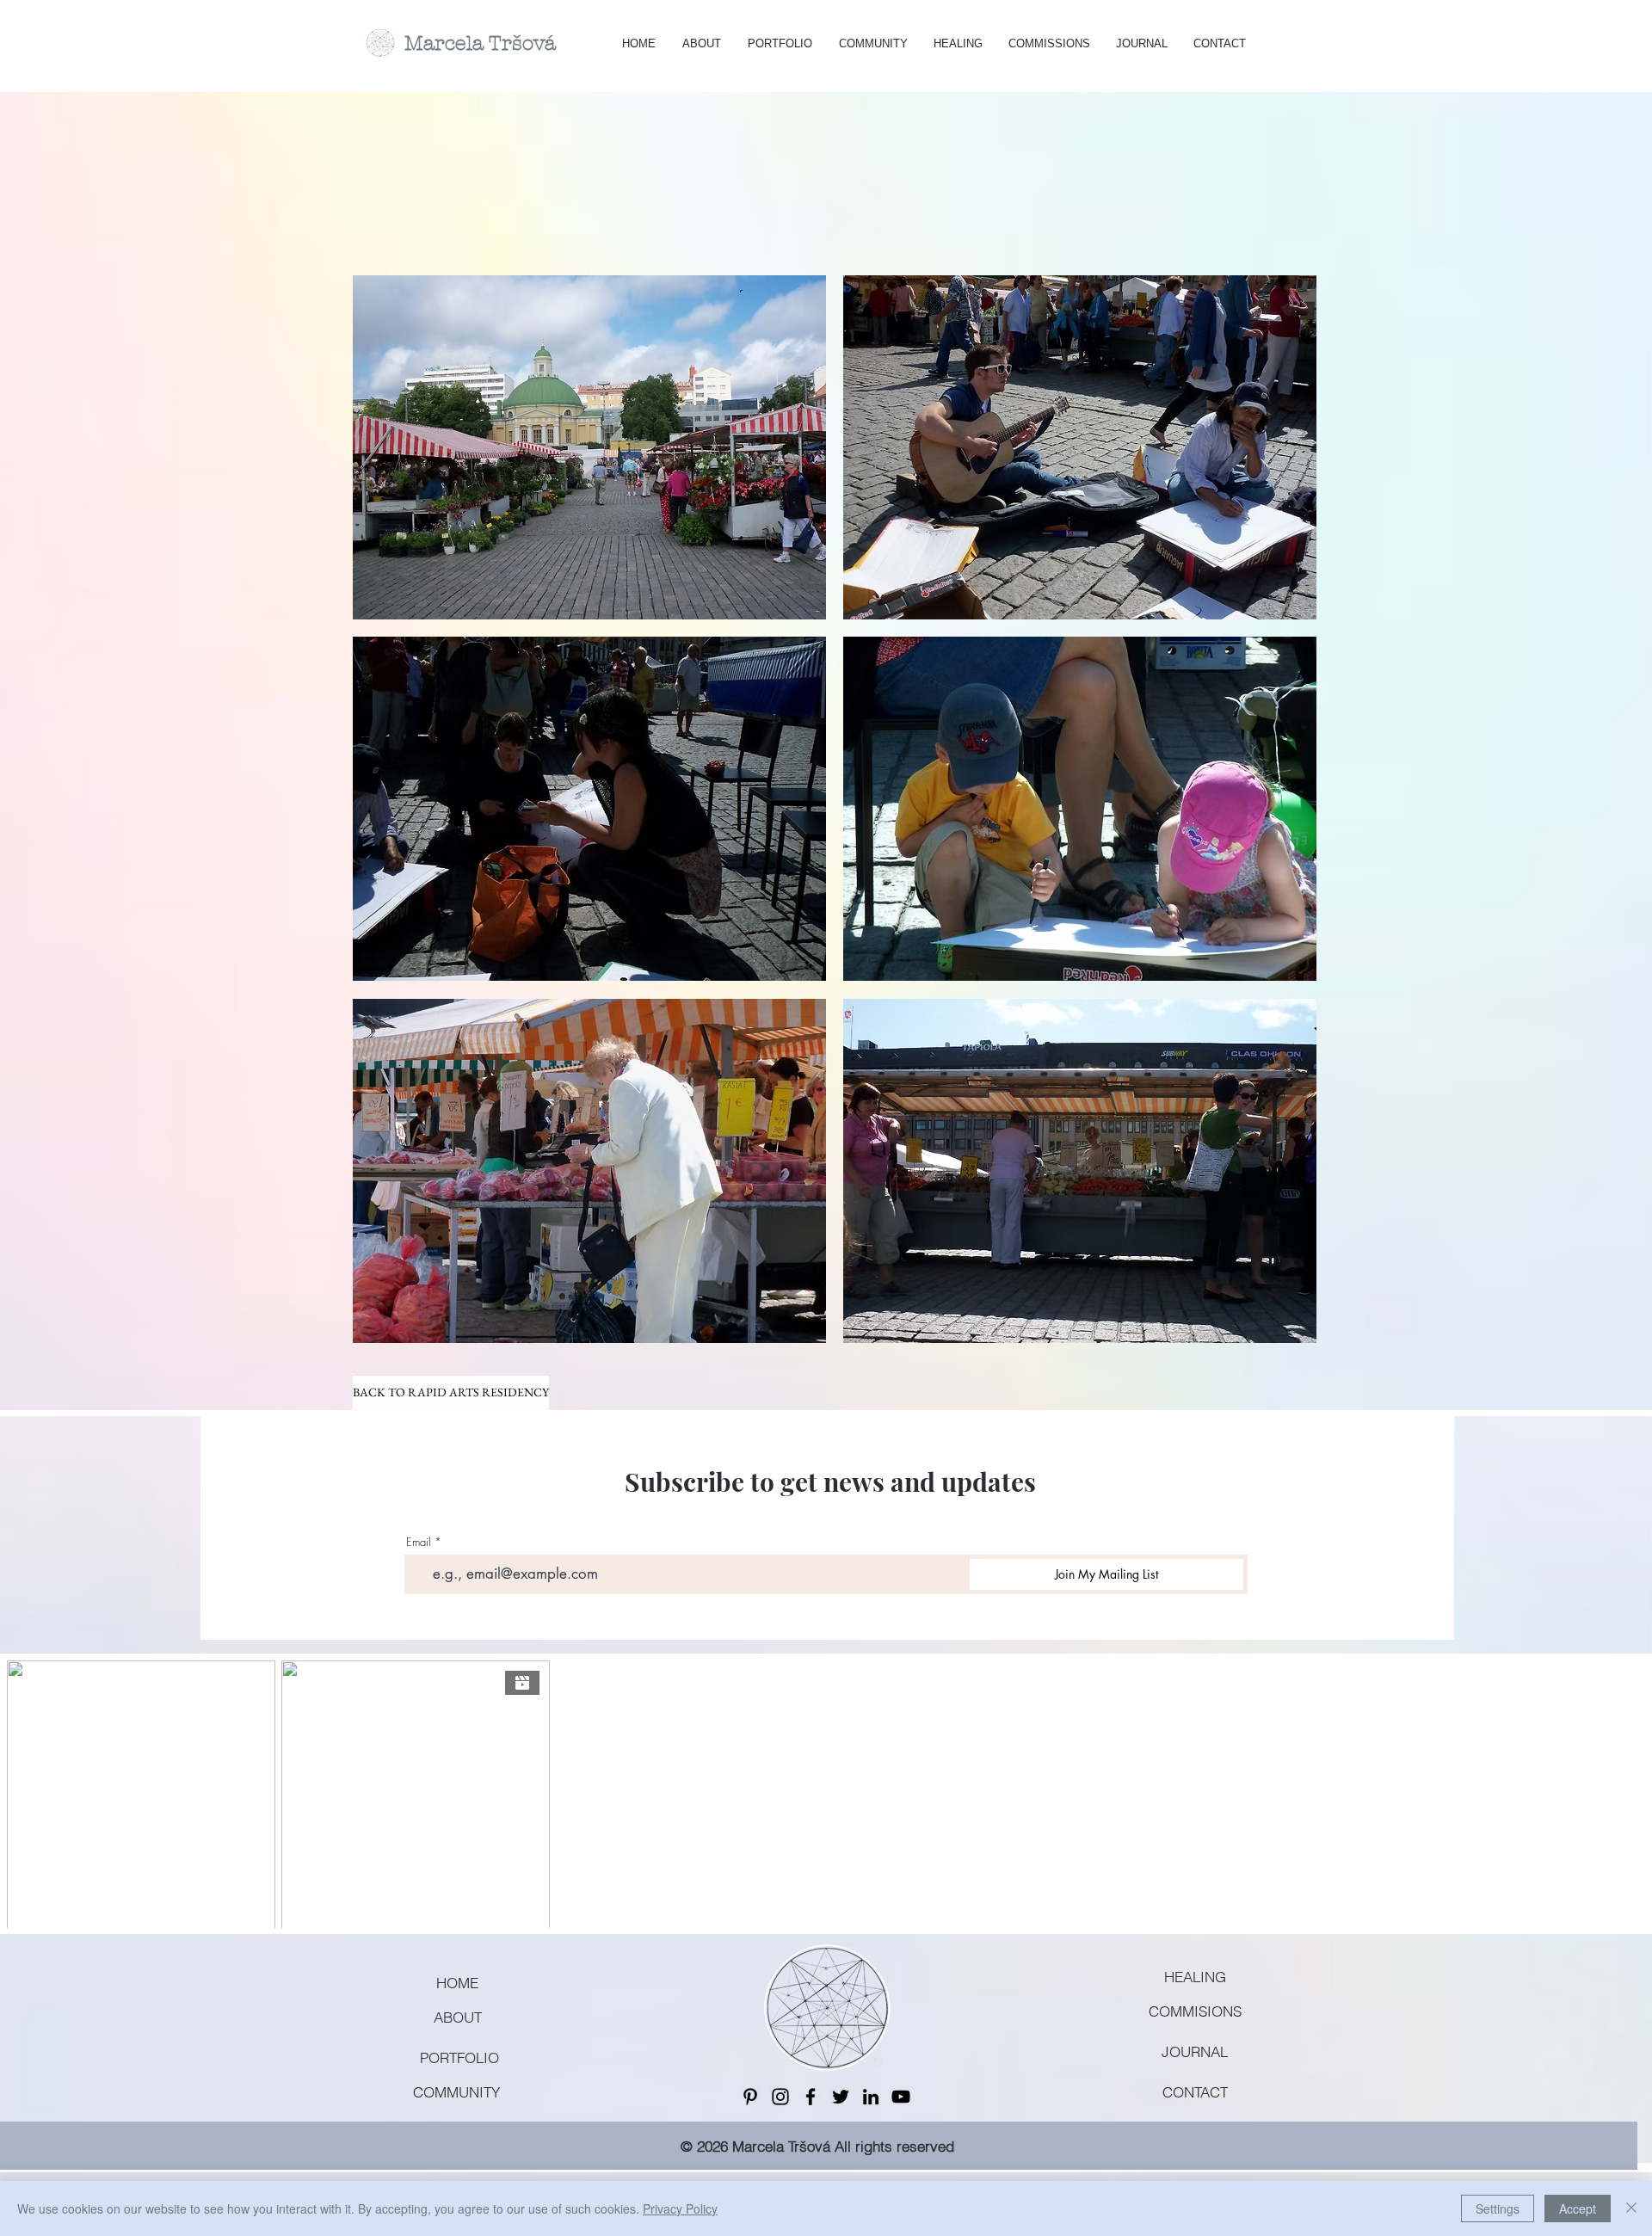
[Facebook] (811, 2097)
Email (419, 1542)
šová (534, 43)
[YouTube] (901, 2097)
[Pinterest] (750, 2097)
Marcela (447, 43)
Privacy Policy (680, 2208)
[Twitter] (841, 2097)
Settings (1498, 2208)
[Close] (1631, 2208)
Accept (1578, 2208)
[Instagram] (780, 2097)
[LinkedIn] (871, 2097)
